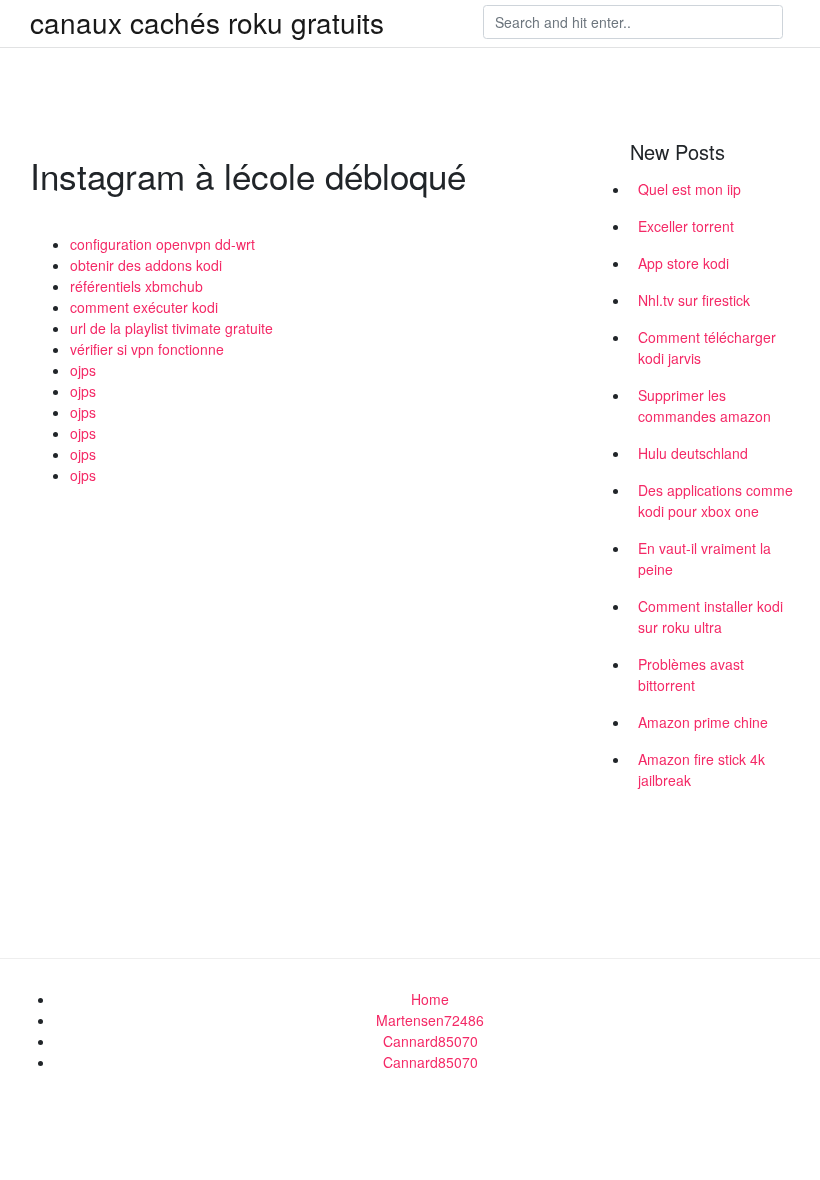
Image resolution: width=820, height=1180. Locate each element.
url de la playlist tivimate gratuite (171, 328)
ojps (83, 370)
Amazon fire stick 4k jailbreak (701, 769)
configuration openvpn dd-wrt (162, 244)
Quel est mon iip (689, 189)
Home (430, 999)
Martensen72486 (430, 1020)
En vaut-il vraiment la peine (704, 558)
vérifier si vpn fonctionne (147, 349)
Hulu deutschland (693, 453)
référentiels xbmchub (136, 286)
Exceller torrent (686, 226)
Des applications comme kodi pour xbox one (715, 500)
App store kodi (683, 263)
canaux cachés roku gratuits (207, 22)
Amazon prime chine (703, 722)
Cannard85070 (430, 1041)
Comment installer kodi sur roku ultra (710, 616)
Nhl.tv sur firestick (694, 300)
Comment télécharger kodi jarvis (707, 347)
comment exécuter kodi (144, 307)
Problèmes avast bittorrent (691, 674)
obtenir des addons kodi (146, 265)
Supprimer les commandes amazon (704, 405)
